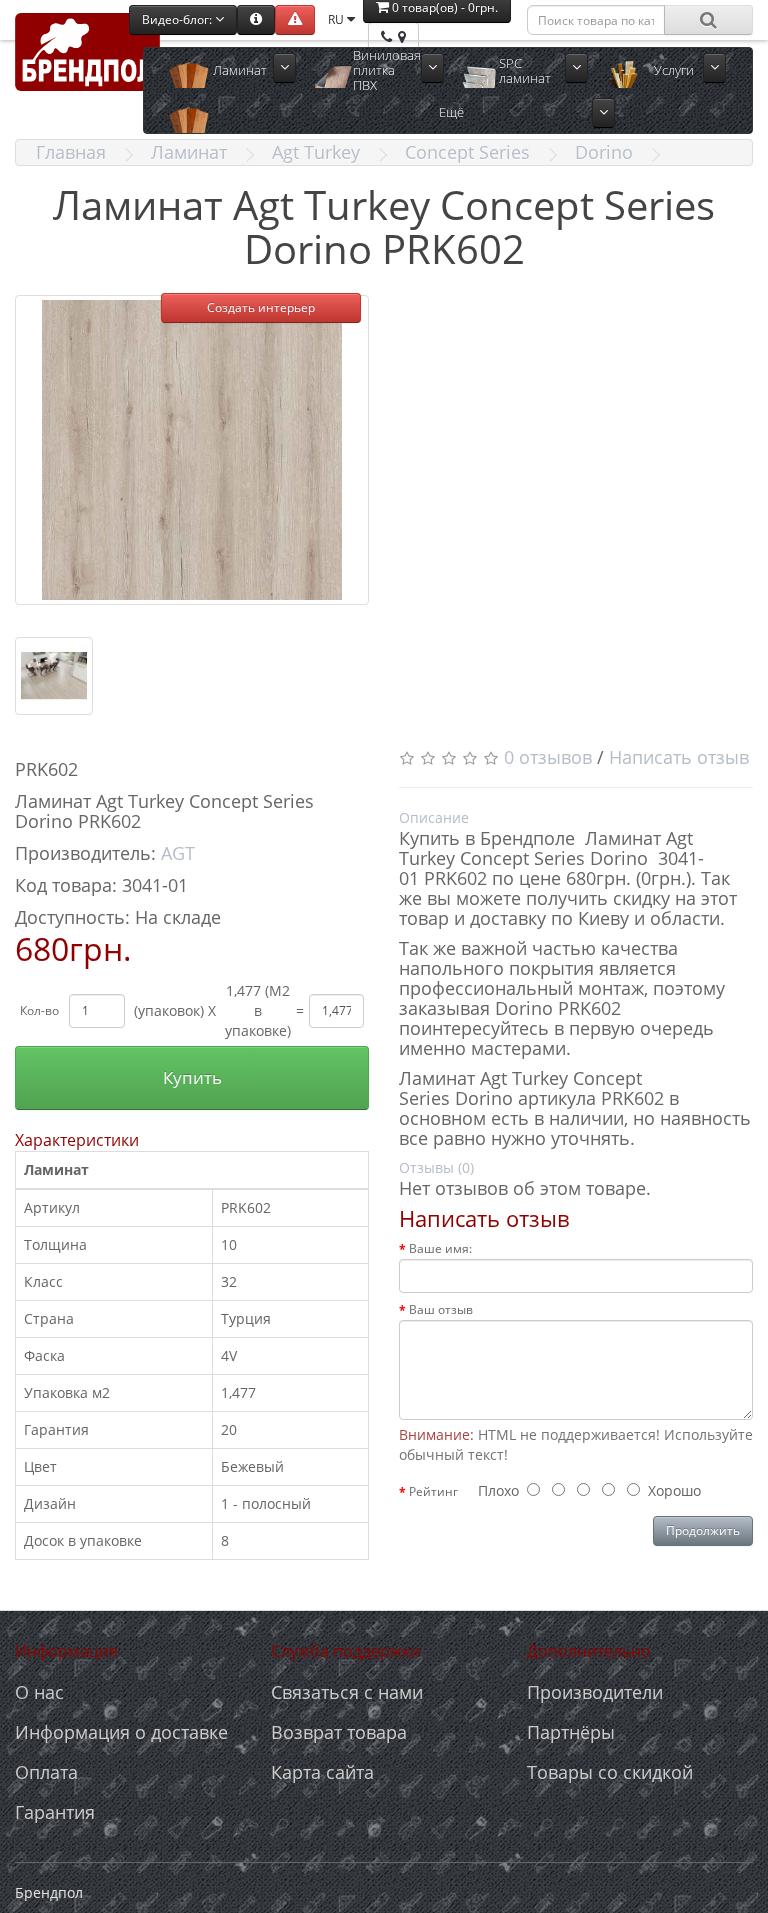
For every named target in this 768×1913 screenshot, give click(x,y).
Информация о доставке (121, 1732)
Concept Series (467, 152)
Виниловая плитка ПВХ (387, 70)
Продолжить (703, 1530)
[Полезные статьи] (256, 20)
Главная (71, 152)
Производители (595, 1692)
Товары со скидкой (610, 1772)
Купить (192, 1077)
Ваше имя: (440, 1248)
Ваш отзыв (441, 1309)
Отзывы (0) (436, 1167)
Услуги (674, 70)
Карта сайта (322, 1772)
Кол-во (39, 1010)
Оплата (46, 1772)
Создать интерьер (261, 307)
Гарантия (55, 1812)
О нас (39, 1692)
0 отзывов (548, 757)
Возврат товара (339, 1732)
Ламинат (240, 70)
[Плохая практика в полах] (295, 20)
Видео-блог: (178, 19)
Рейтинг (433, 1491)
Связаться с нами (347, 1692)
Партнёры (571, 1732)
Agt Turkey (316, 152)
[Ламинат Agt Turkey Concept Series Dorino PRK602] (192, 450)
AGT (178, 853)
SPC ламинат (525, 70)
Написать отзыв (679, 757)
